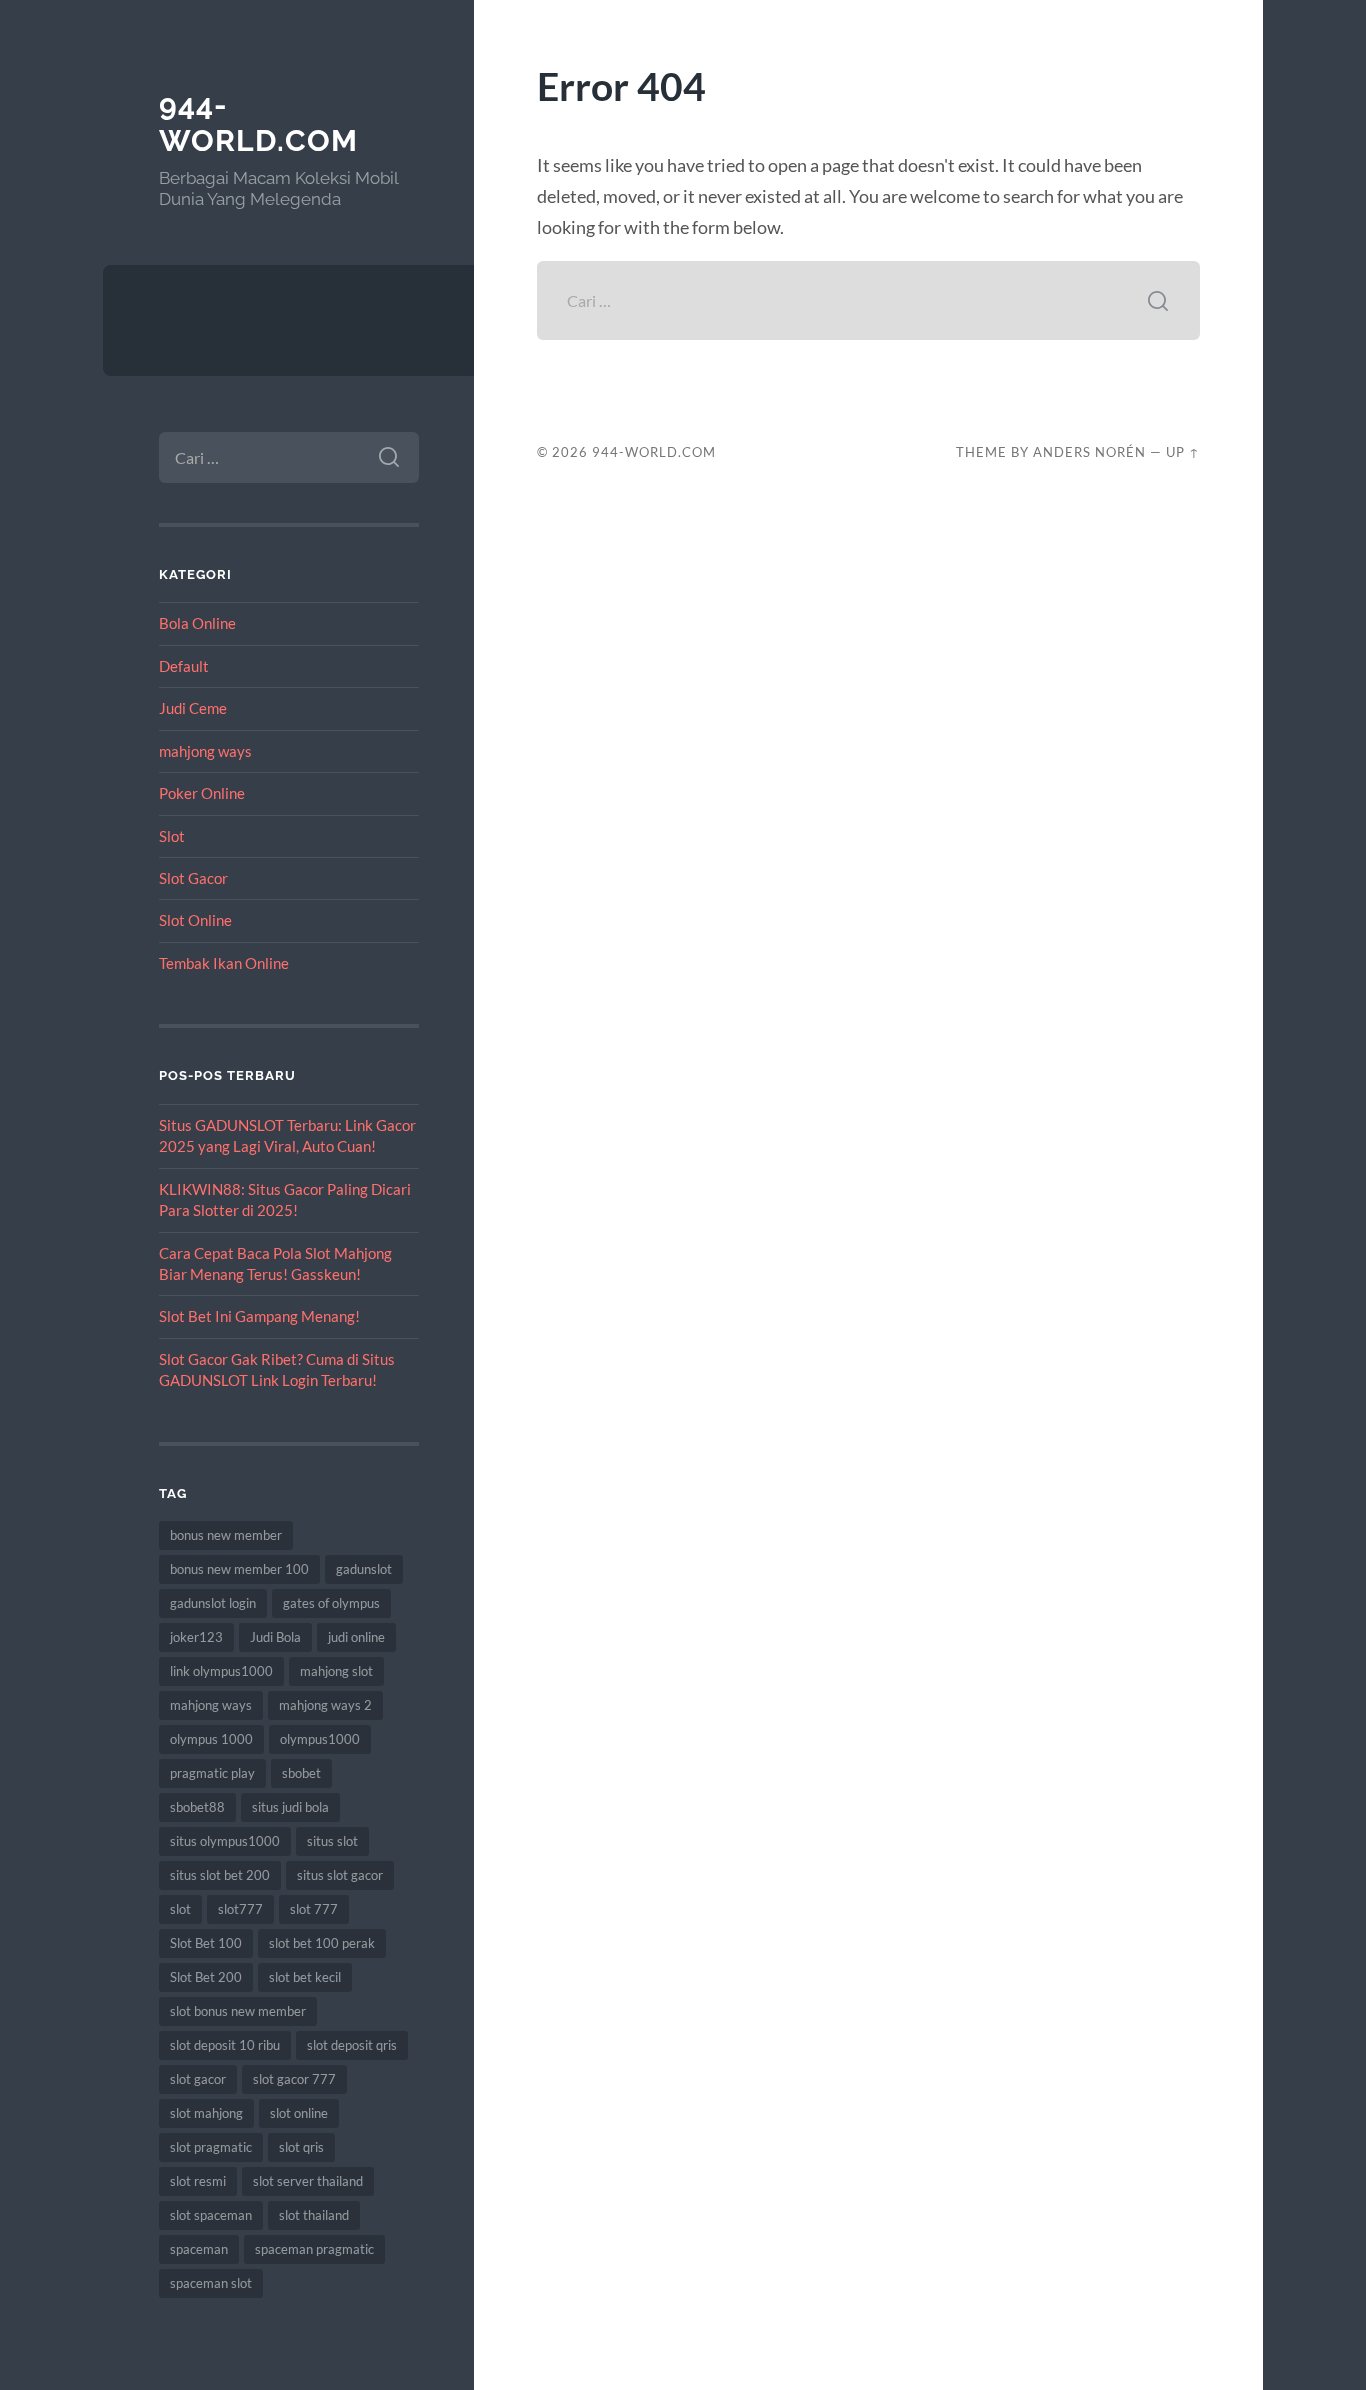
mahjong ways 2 (325, 1705)
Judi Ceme (193, 708)
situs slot (332, 1841)
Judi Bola (275, 1637)
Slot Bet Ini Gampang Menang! (259, 1316)
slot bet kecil (305, 1977)
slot (180, 1909)
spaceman (199, 2249)
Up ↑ (1183, 452)
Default (184, 666)
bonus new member (226, 1535)
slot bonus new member (238, 2011)
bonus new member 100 (239, 1569)
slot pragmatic (211, 2147)
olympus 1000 (211, 1739)
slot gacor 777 (294, 2079)
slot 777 (314, 1909)
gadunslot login (213, 1603)
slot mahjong (206, 2113)
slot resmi (198, 2181)
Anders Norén (1089, 452)
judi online (356, 1637)
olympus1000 (320, 1739)
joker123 (196, 1637)
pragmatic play (212, 1773)
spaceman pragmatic (314, 2249)
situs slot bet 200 (220, 1875)
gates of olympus (331, 1603)
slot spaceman (211, 2215)
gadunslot (364, 1569)
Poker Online (202, 793)
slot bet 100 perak (322, 1943)
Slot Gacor (193, 878)
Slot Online (195, 920)
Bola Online (197, 623)
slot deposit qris (352, 2045)
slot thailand (314, 2215)
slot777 (240, 1909)
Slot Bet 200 (206, 1977)
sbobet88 (197, 1807)
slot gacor (198, 2079)
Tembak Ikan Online (224, 963)
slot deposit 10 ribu (225, 2045)
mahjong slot (336, 1671)
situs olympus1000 (225, 1841)
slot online (299, 2113)
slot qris (301, 2147)
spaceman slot (211, 2283)
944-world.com (258, 122)
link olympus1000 (221, 1671)
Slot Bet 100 (206, 1943)
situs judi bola (290, 1807)
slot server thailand (308, 2181)
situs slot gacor (340, 1875)
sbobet (301, 1773)
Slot (172, 836)
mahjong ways (205, 751)
